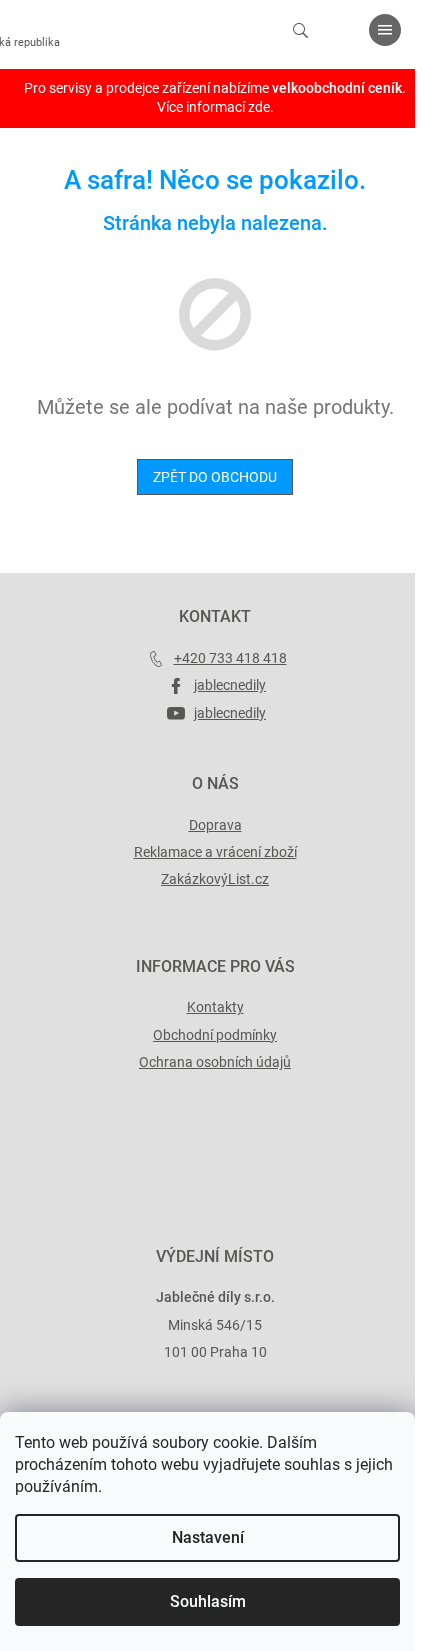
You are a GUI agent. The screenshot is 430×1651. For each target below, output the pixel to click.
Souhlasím (208, 1601)
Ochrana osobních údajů (215, 1062)
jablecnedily (230, 685)
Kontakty (215, 1007)
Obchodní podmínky (215, 1035)
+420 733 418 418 (230, 658)
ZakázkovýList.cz (215, 879)
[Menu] (385, 30)
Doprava (215, 825)
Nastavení (208, 1537)
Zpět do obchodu (215, 477)
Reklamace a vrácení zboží (215, 852)
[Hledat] (300, 30)
